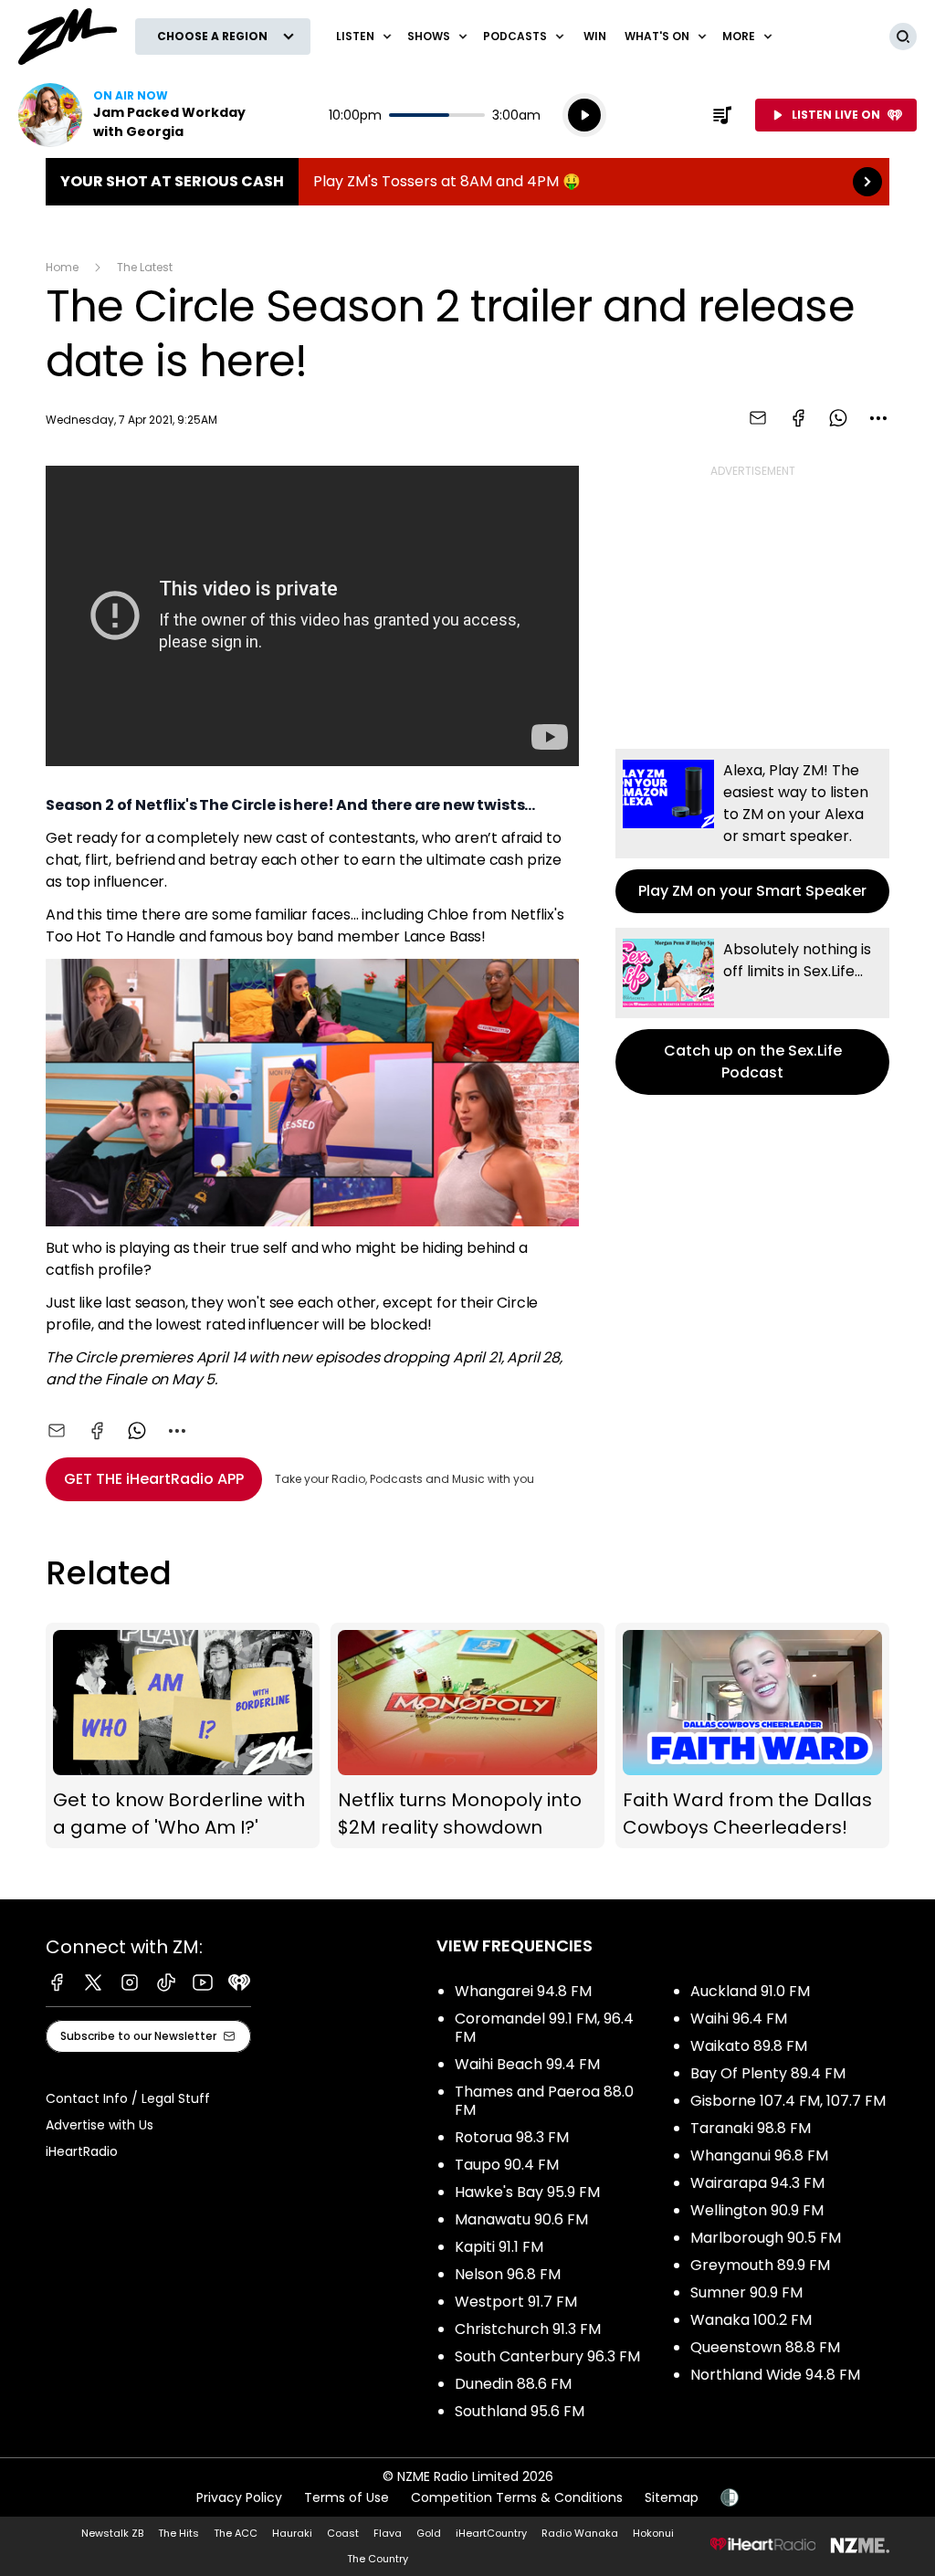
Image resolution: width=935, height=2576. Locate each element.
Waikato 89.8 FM (749, 2046)
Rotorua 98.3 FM (512, 2137)
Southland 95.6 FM (520, 2411)
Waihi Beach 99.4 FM (527, 2064)
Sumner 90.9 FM (746, 2292)
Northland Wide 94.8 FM (775, 2375)
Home (62, 267)
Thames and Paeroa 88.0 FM (544, 2101)
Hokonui (653, 2533)
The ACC (236, 2533)
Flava (388, 2533)
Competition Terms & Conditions (517, 2497)
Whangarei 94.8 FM (523, 1991)
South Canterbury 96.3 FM (547, 2356)
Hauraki (292, 2533)
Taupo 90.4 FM (507, 2165)
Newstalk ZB (112, 2533)
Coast (343, 2533)
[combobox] (878, 418)
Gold (429, 2533)
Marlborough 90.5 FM (766, 2238)
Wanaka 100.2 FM (751, 2320)
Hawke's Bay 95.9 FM (527, 2192)
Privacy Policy (239, 2497)
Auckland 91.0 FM (750, 1991)
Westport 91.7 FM (516, 2302)
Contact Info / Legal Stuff (128, 2098)
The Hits (179, 2533)
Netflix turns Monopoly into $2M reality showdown (467, 1736)
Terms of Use (347, 2497)
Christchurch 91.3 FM (528, 2329)
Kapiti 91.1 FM (499, 2247)
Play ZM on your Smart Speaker (752, 831)
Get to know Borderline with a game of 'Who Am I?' (183, 1736)
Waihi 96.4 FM (739, 2019)
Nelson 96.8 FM (508, 2274)
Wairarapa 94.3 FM (757, 2183)
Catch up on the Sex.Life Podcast (752, 1011)
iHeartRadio (82, 2151)
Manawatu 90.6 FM (521, 2219)
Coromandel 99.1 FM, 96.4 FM (544, 2028)
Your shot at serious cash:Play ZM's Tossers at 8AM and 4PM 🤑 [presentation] (467, 182)
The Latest (145, 267)
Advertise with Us (100, 2125)
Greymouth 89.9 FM (760, 2265)
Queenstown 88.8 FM (765, 2347)
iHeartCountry (491, 2533)
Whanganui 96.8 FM (759, 2155)
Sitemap (672, 2497)
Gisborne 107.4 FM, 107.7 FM (788, 2101)
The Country (378, 2559)
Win (595, 36)
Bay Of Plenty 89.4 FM (768, 2073)
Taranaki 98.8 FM (751, 2128)
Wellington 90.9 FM (757, 2210)
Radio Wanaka (580, 2533)
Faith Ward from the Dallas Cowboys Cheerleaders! (752, 1736)
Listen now (135, 115)
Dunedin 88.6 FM (513, 2384)
